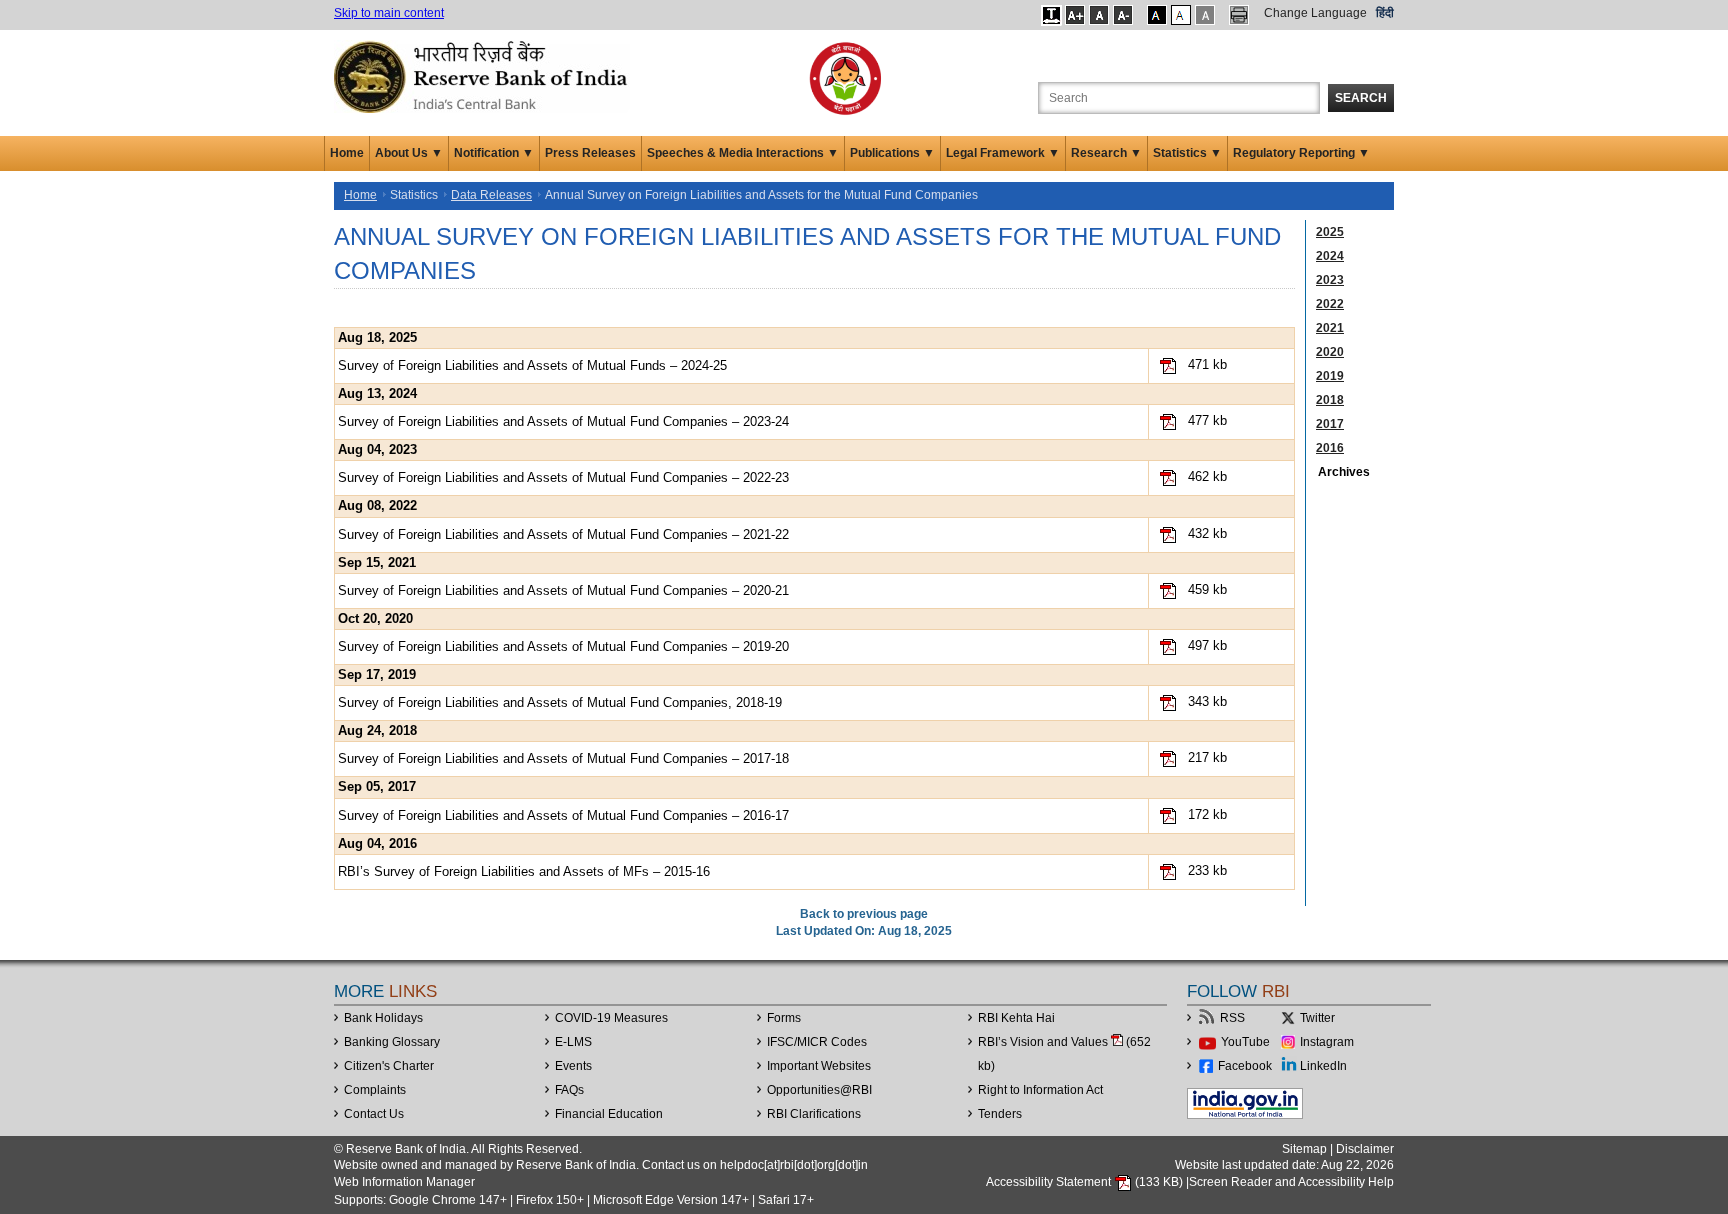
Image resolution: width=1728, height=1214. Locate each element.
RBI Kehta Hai (1016, 1018)
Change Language (1315, 13)
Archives (1344, 472)
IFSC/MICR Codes (817, 1042)
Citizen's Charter (389, 1066)
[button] (1051, 15)
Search (1361, 98)
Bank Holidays (383, 1018)
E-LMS (573, 1042)
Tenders (1000, 1114)
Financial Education (609, 1114)
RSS (1232, 1018)
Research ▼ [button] (1106, 153)
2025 (1330, 232)
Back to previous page (864, 914)
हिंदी (1385, 13)
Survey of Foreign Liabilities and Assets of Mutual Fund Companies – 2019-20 (563, 646)
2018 (1330, 400)
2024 (1330, 256)
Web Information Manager (404, 1182)
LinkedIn (1323, 1066)
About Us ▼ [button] (409, 153)
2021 (1330, 328)
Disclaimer (1365, 1149)
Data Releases (491, 195)
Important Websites (819, 1066)
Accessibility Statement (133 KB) (1086, 1182)
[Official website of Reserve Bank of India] (484, 76)
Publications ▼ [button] (892, 153)
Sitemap (1304, 1149)
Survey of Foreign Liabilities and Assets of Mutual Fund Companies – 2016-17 (563, 815)
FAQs (569, 1090)
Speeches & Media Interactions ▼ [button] (743, 153)
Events (573, 1066)
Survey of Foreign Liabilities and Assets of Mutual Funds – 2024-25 (532, 365)
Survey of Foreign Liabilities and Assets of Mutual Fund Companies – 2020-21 (563, 590)
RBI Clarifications (814, 1114)
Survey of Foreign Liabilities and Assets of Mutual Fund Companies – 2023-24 (563, 421)
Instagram (1327, 1042)
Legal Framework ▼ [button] (1003, 153)
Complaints (375, 1090)
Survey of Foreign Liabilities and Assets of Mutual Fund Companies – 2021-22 (563, 534)
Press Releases (590, 153)
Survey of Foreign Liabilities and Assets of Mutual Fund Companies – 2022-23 (563, 477)
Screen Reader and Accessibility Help (1291, 1182)
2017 (1330, 424)
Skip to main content (389, 13)
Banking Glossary (392, 1042)
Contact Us (374, 1114)
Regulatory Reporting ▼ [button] (1301, 153)
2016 (1330, 448)
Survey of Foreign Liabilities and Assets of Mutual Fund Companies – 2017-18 (563, 758)
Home (347, 153)
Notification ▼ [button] (494, 153)
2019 (1330, 376)
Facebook (1245, 1066)
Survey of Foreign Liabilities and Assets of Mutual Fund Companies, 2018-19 (560, 702)
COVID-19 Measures (611, 1018)
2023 (1330, 280)
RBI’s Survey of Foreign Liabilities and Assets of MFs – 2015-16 (524, 871)
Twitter (1317, 1018)
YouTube (1245, 1042)
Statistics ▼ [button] (1187, 153)
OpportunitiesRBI (819, 1090)
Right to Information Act (1040, 1090)
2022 (1330, 304)
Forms (784, 1018)
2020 (1330, 352)
